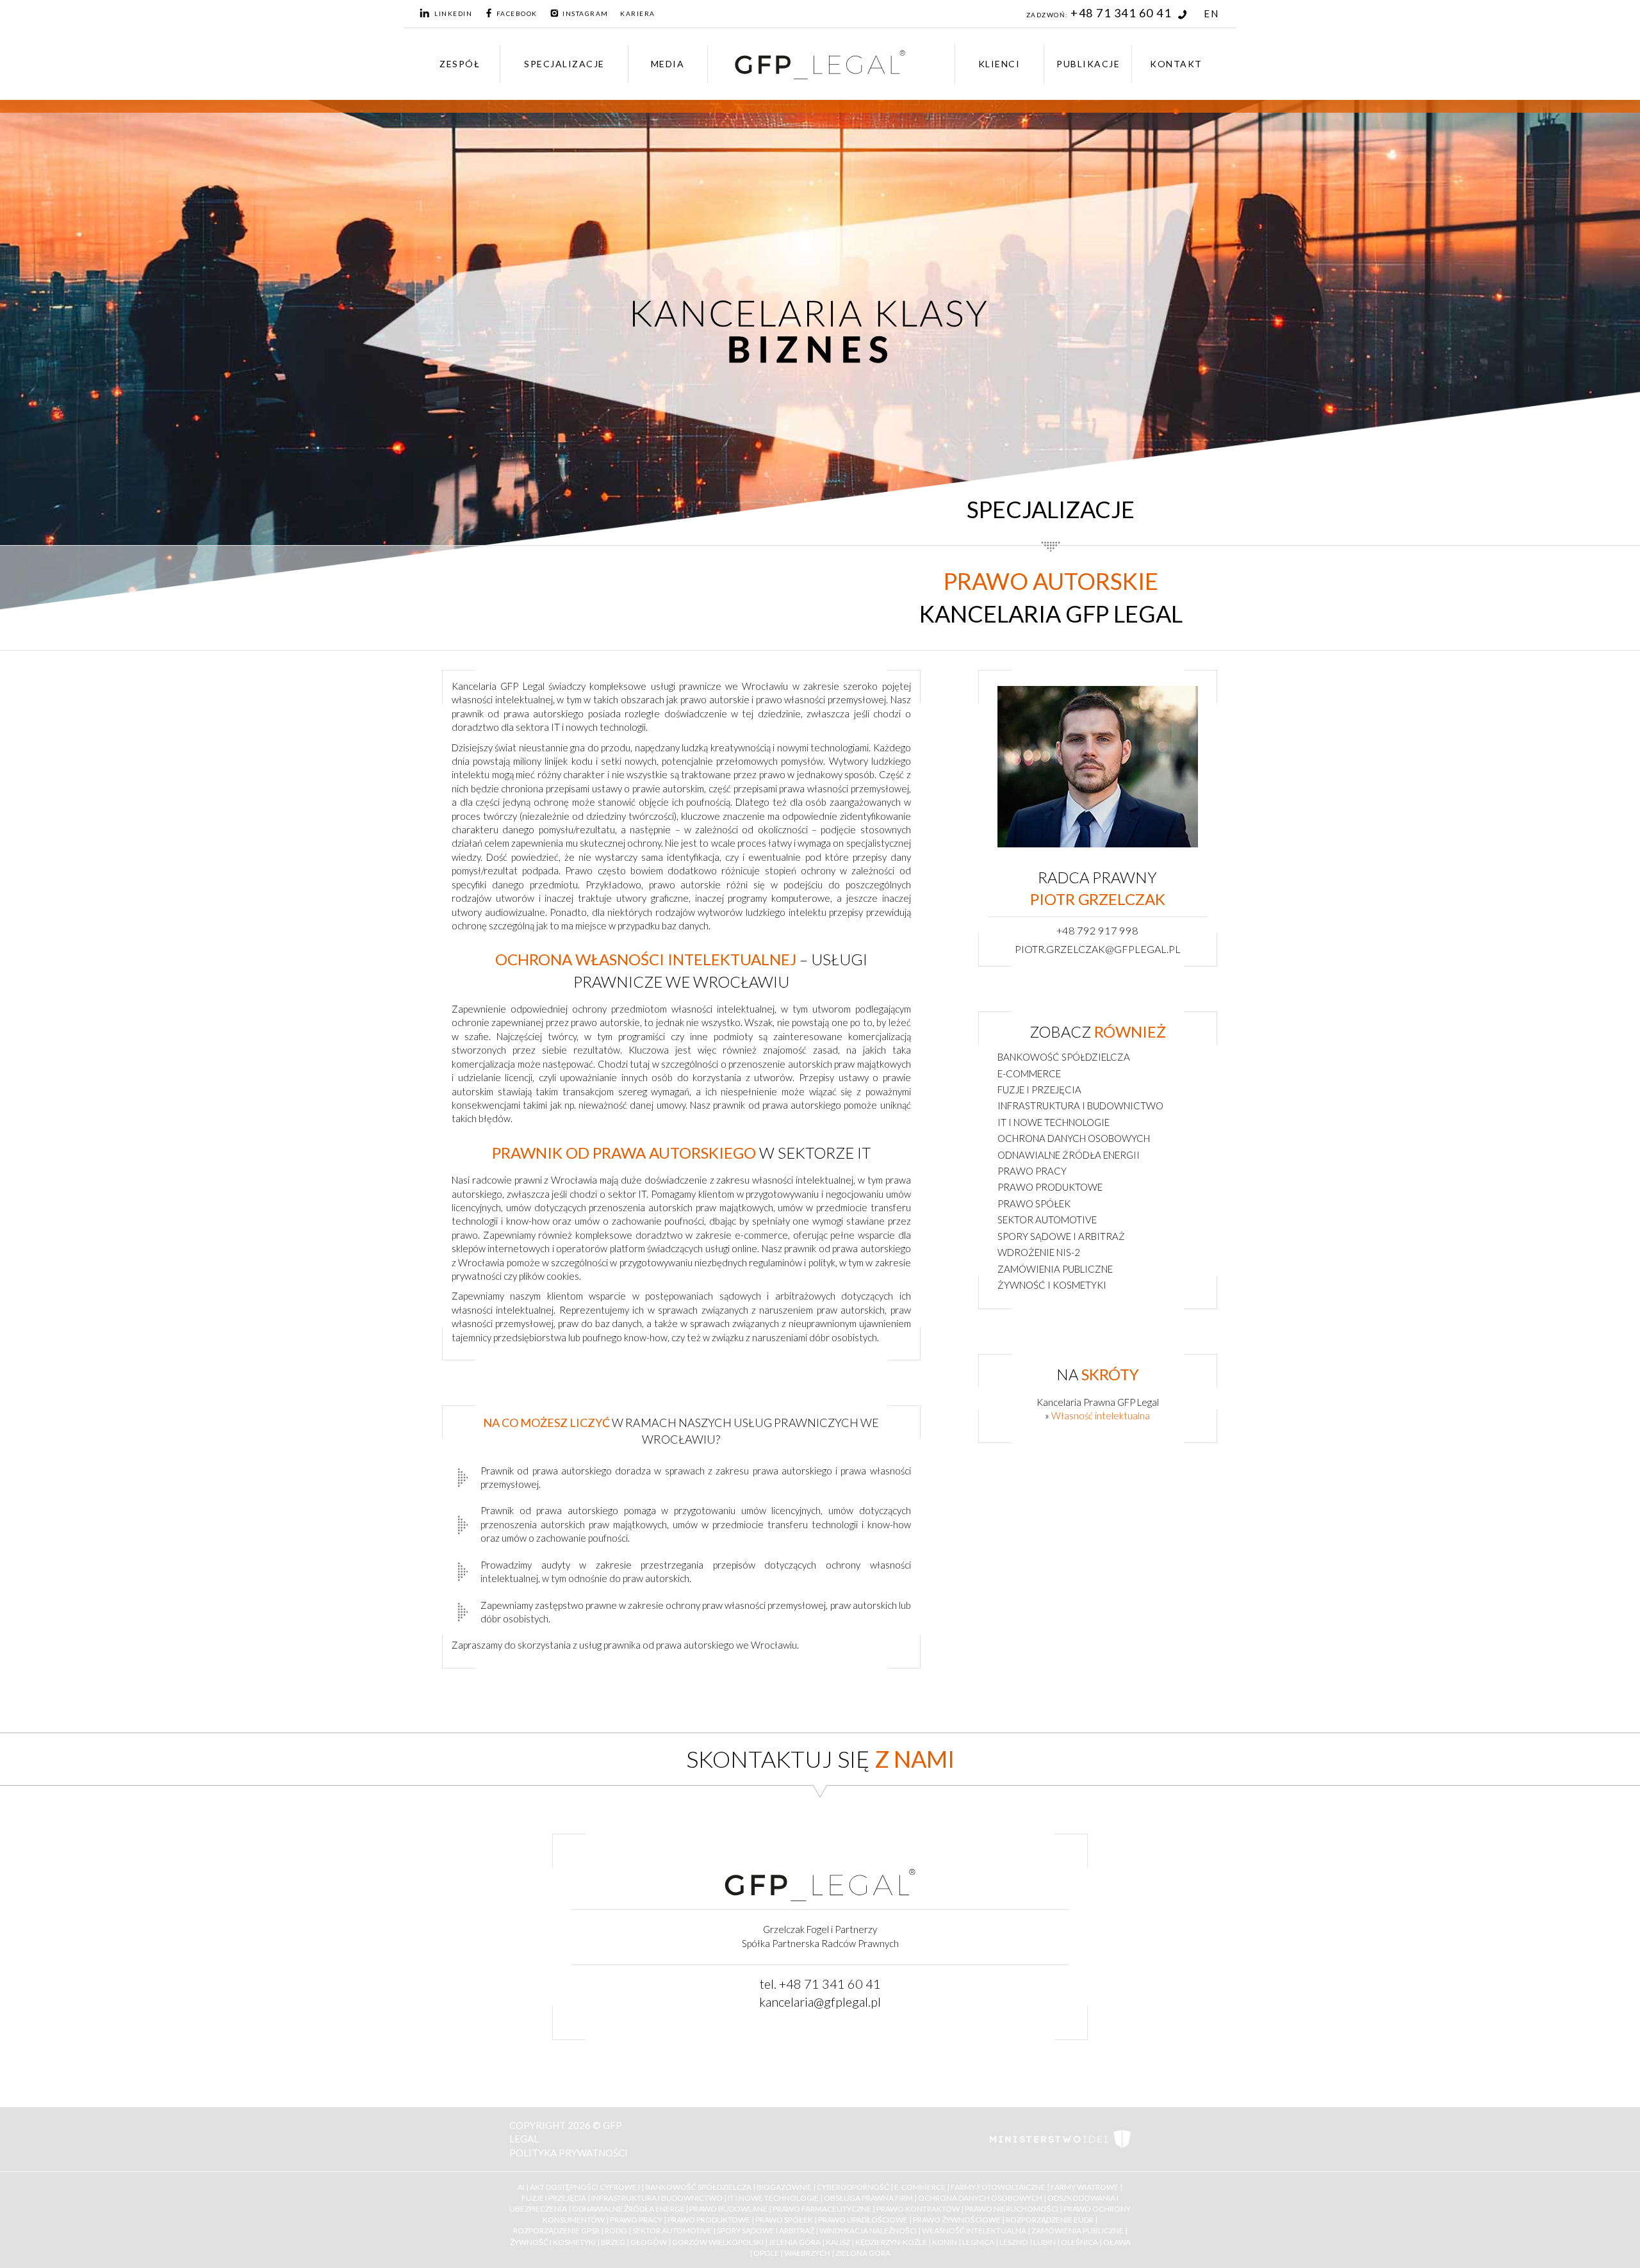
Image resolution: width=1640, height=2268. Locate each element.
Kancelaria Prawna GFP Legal (1098, 1402)
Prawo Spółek (784, 2220)
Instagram (586, 13)
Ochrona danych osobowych (1074, 1138)
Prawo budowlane (728, 2209)
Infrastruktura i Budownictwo (657, 2198)
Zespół (460, 64)
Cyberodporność (853, 2187)
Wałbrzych (807, 2253)
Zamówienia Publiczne (1078, 2231)
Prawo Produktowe (709, 2220)
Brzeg (613, 2242)
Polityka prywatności (569, 2153)
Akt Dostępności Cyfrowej (585, 2187)
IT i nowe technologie (1054, 1122)
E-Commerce (920, 2187)
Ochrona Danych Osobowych (980, 2198)
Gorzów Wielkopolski (718, 2242)
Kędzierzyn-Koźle (891, 2242)
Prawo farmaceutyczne (822, 2209)
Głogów (649, 2242)
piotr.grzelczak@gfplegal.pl (1098, 949)
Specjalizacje (564, 64)
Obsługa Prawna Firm (868, 2198)
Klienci (999, 64)
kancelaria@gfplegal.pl (820, 2002)
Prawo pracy (1032, 1171)
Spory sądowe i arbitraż (1061, 1236)
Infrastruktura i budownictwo (1080, 1105)
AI (521, 2187)
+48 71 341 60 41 (1122, 13)
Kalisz (838, 2242)
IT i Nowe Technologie (773, 2198)
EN (1211, 13)
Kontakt (1176, 64)
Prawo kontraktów (918, 2209)
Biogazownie (784, 2187)
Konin (945, 2242)
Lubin (1045, 2242)
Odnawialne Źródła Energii (628, 2209)
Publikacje (1088, 64)
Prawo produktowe (1050, 1187)
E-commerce (1029, 1073)
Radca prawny (1098, 888)
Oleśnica (1079, 2242)
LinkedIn (453, 13)
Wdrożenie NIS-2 (1039, 1252)
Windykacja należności (868, 2231)
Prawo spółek (1034, 1203)
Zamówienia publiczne (1055, 1269)
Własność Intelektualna (974, 2231)
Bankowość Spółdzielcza (698, 2187)
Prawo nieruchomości (1012, 2209)
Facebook (517, 13)
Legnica (978, 2242)
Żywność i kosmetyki (1052, 1285)
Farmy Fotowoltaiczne (998, 2187)
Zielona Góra (863, 2253)
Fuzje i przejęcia (1039, 1089)
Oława (1117, 2242)
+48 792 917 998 (1097, 931)
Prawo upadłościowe (863, 2220)
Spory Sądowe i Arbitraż (766, 2231)
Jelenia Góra (795, 2242)
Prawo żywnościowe (957, 2220)
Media (668, 64)
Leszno (1014, 2242)
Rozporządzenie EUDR (1050, 2220)
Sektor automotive (1047, 1220)
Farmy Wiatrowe (1085, 2187)
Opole (766, 2253)
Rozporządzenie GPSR (556, 2231)
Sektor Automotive (672, 2231)
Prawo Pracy (636, 2220)
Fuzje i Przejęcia (554, 2198)
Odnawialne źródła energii (1069, 1155)
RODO (616, 2231)
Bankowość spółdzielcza (1064, 1057)
